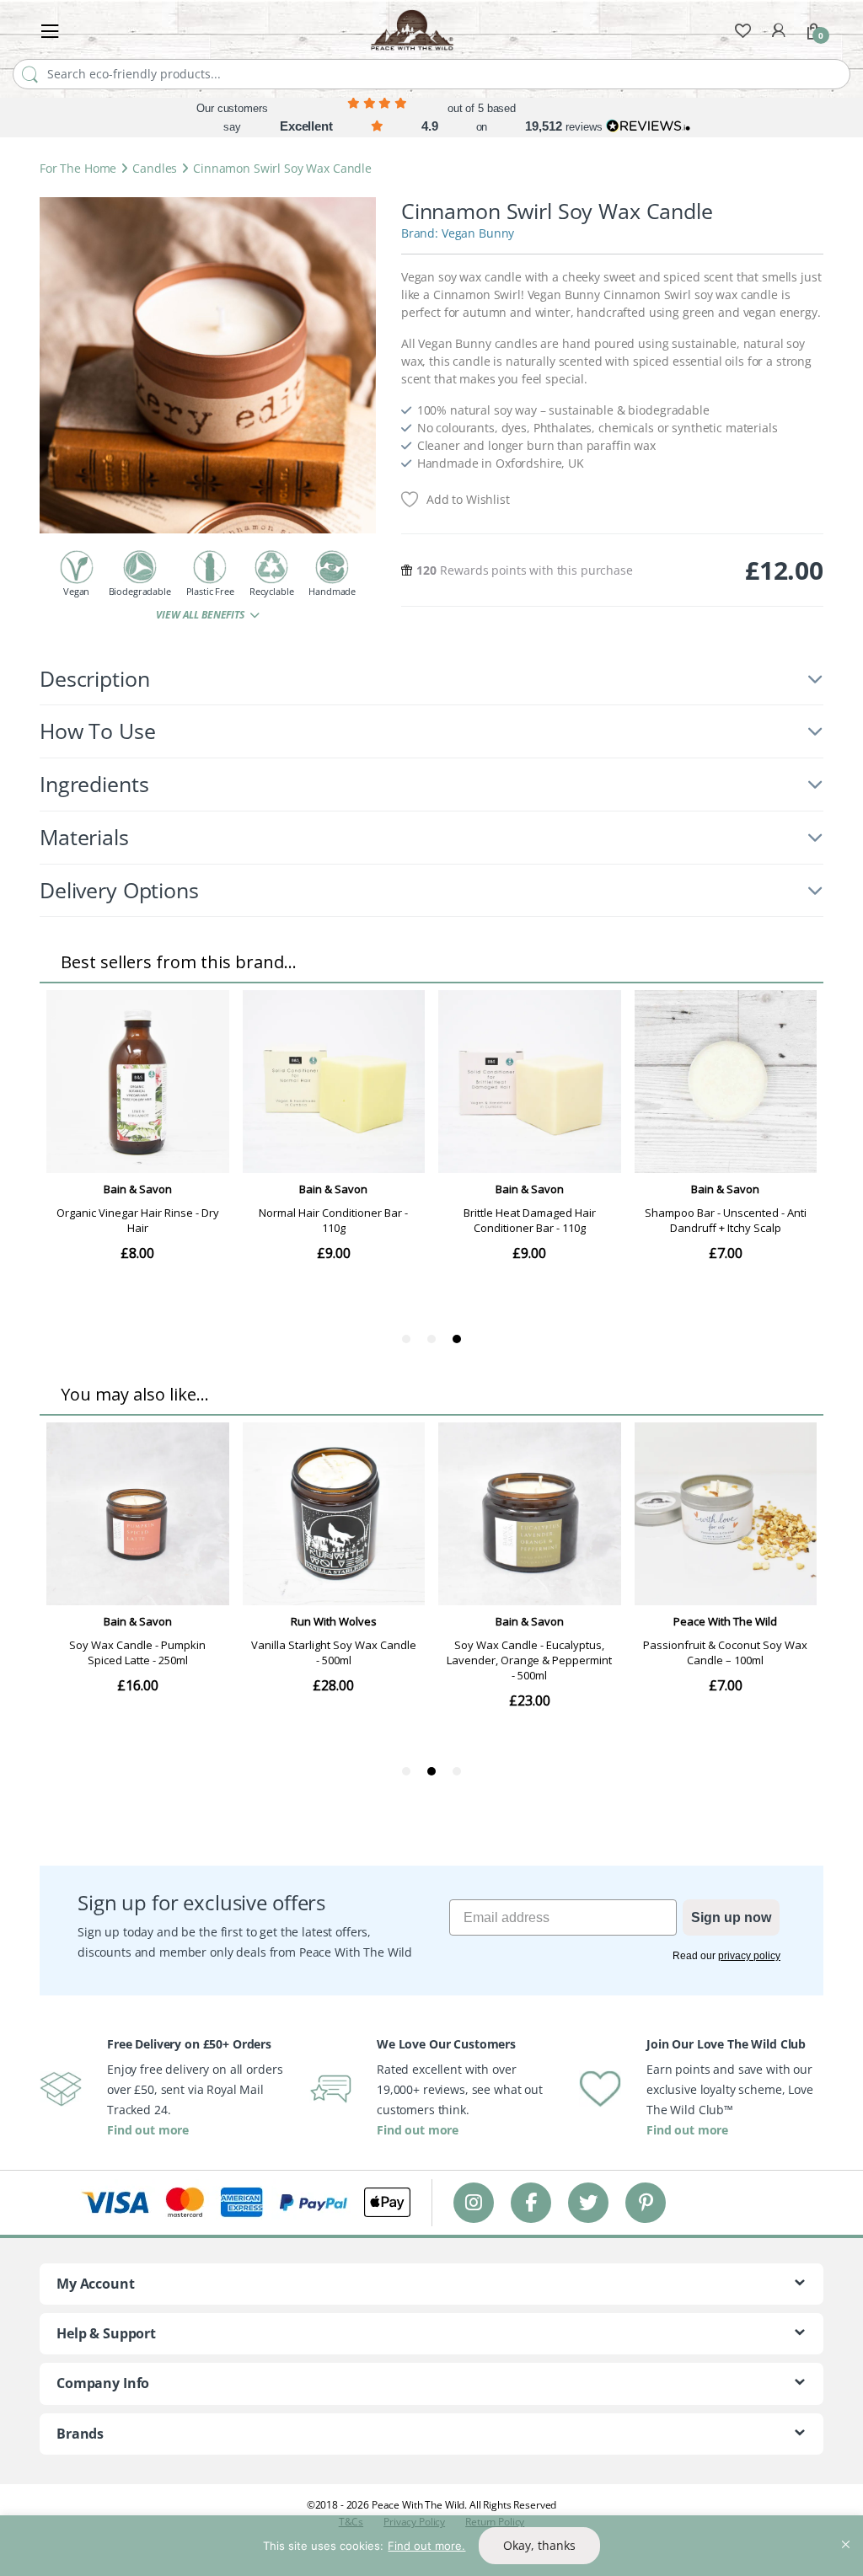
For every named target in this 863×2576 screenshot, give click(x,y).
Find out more (148, 2130)
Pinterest (646, 2202)
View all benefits (201, 615)
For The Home (78, 168)
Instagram (474, 2202)
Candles (155, 168)
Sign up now (731, 1917)
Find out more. (426, 2546)
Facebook (531, 2202)
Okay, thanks (539, 2545)
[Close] (845, 2530)
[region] (431, 2546)
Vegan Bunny (478, 233)
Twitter (588, 2202)
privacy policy (749, 1956)
